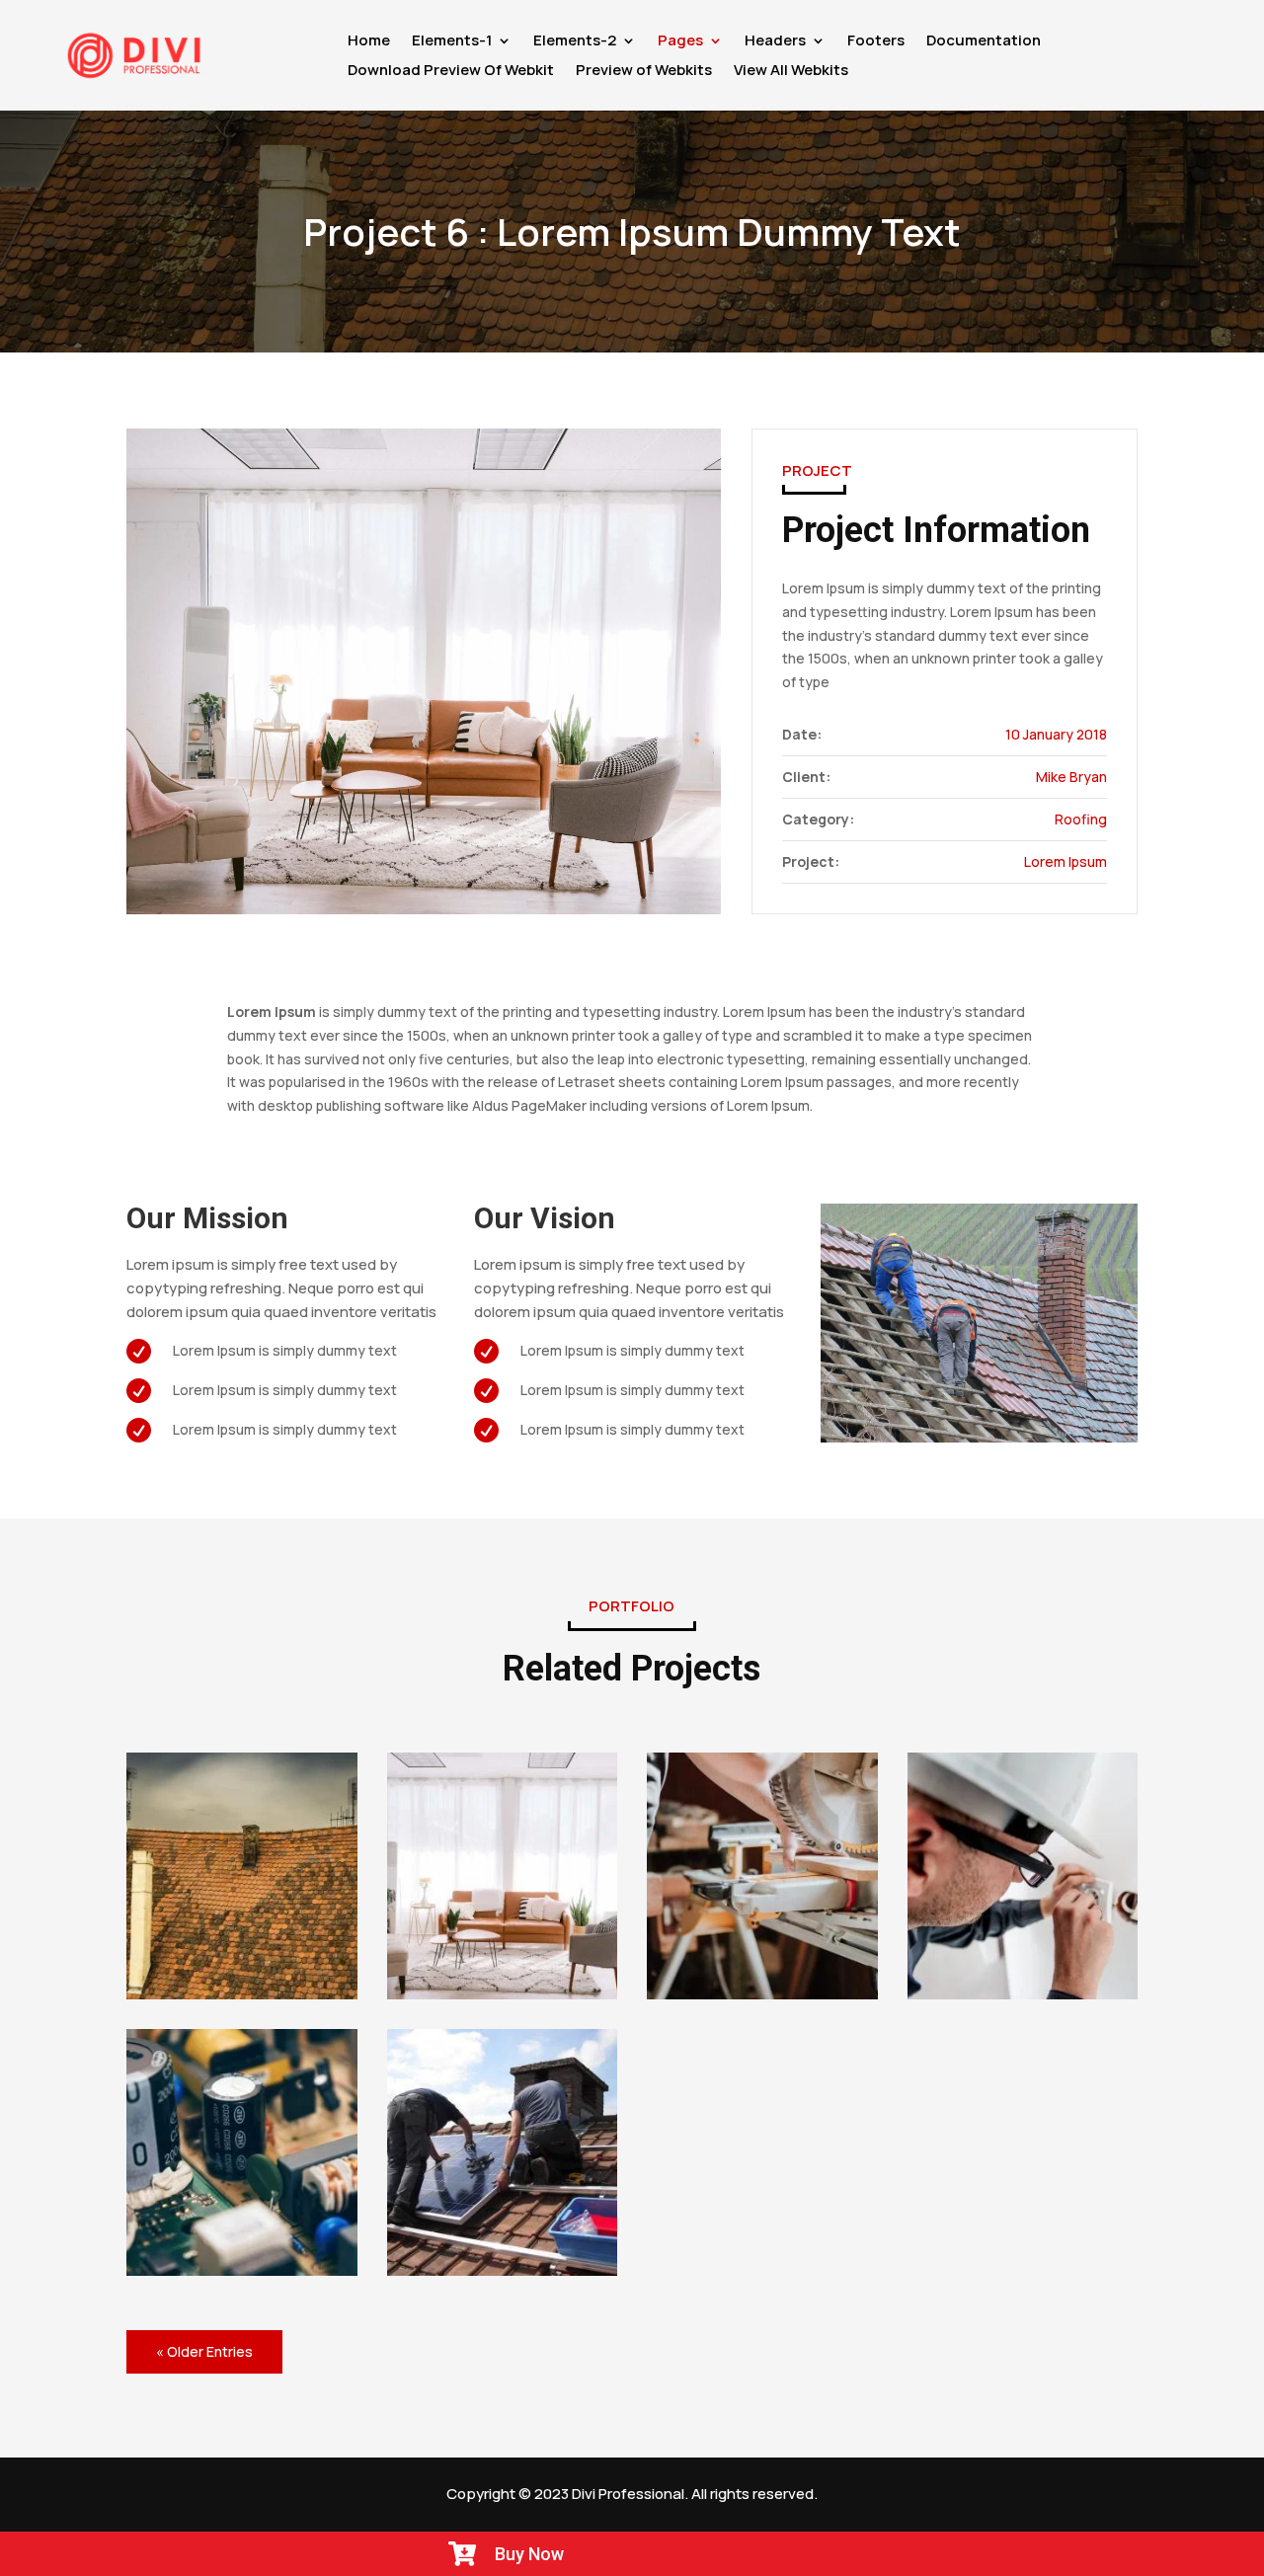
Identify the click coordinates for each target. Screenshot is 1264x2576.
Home (369, 42)
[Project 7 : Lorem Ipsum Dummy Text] (242, 1876)
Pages (680, 42)
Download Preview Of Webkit (451, 72)
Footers (876, 42)
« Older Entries (204, 2351)
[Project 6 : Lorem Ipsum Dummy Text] (503, 1876)
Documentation (984, 42)
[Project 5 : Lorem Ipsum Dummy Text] (762, 1876)
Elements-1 (452, 42)
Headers (775, 42)
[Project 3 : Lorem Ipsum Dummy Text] (242, 2152)
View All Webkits (791, 72)
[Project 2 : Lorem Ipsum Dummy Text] (503, 2152)
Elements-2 (575, 42)
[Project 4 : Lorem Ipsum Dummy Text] (1023, 1876)
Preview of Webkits (644, 72)
